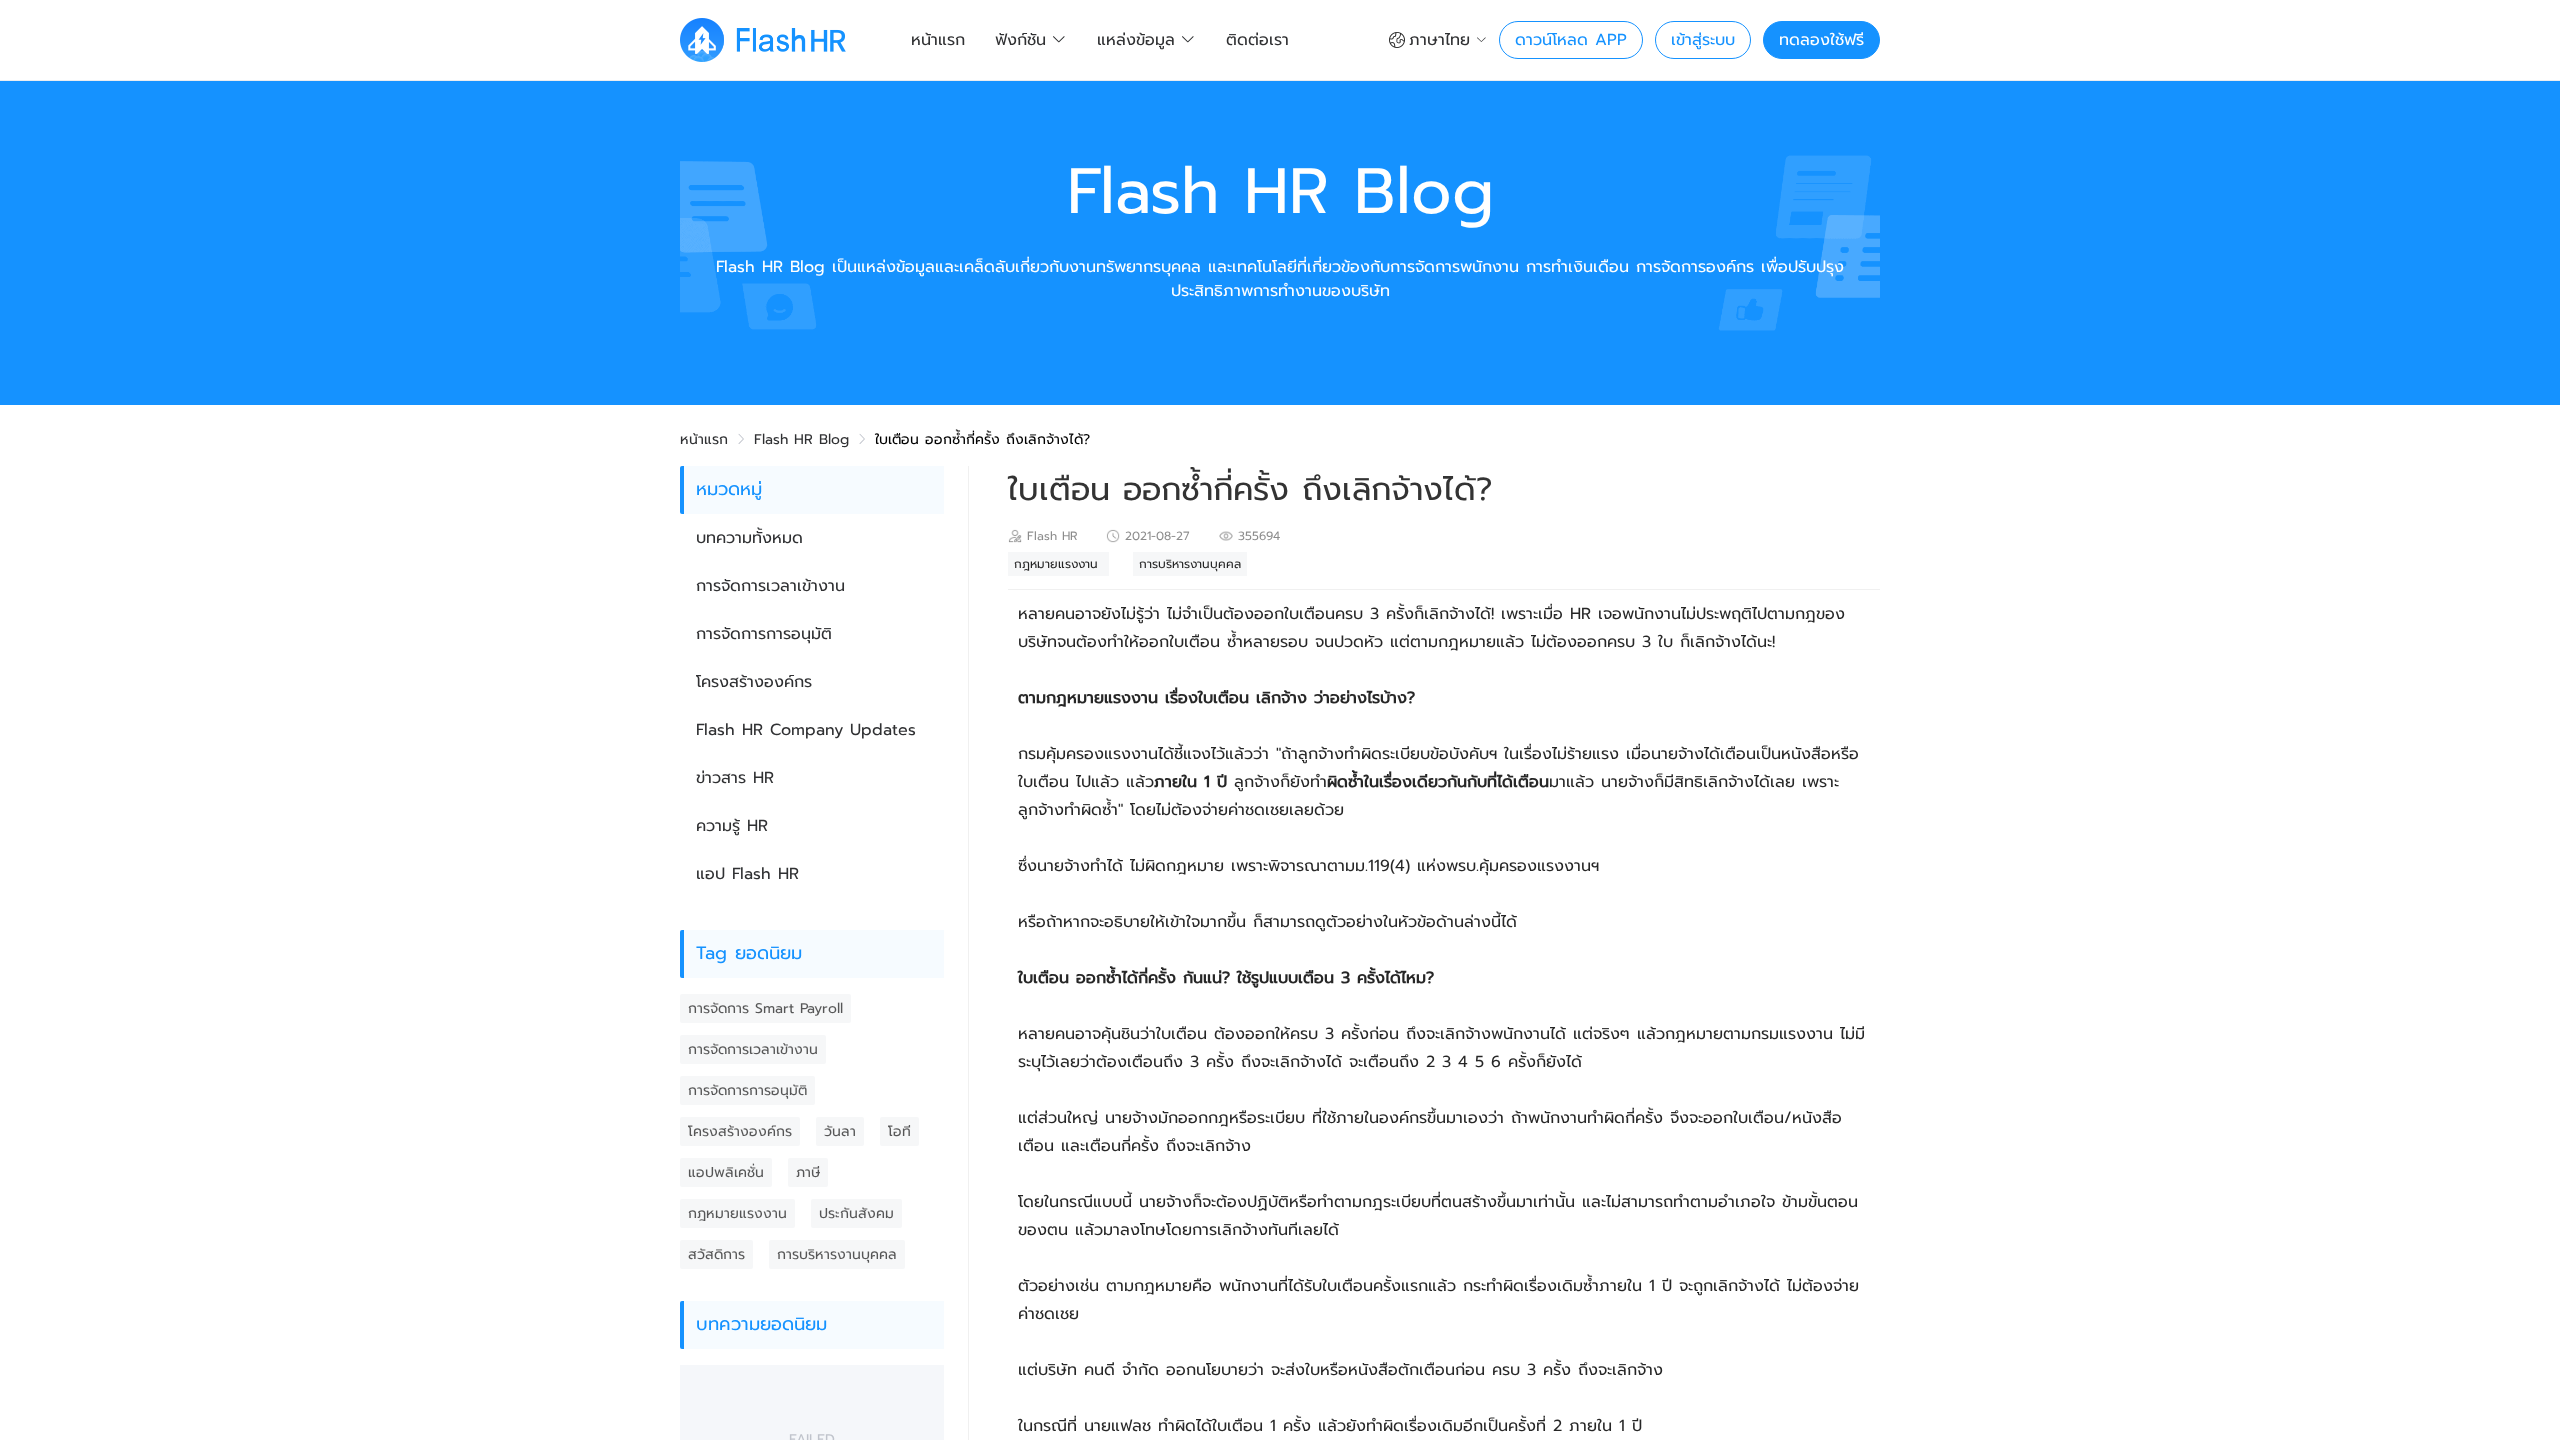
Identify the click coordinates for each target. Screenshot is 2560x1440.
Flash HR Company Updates (806, 730)
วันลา (840, 1131)
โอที (899, 1131)
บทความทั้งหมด (749, 538)
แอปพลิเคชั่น (726, 1172)
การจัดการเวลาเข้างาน (770, 586)
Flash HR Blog (801, 439)
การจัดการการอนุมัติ (764, 634)
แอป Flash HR (747, 874)
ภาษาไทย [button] (1439, 40)
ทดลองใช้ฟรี (1821, 40)
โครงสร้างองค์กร (754, 682)
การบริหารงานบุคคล (837, 1254)
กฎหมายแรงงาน (737, 1213)
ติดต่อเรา (1257, 40)
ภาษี (808, 1172)
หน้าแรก (938, 40)
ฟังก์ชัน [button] (1020, 40)
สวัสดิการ (716, 1254)
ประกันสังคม (856, 1213)
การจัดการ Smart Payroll (765, 1008)
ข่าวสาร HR (735, 778)
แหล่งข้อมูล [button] (1136, 40)
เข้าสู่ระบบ (1703, 40)
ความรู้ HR (732, 826)
